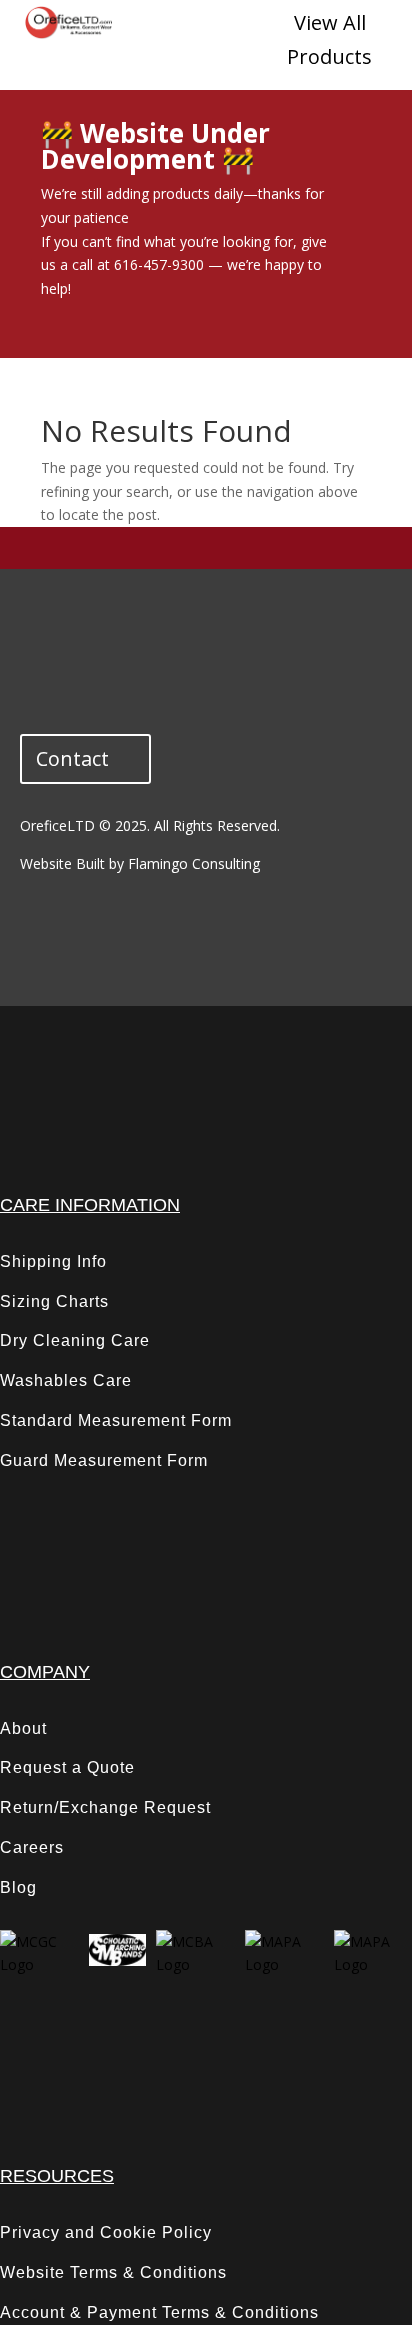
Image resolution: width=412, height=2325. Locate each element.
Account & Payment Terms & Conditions (159, 2312)
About (23, 1728)
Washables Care (66, 1380)
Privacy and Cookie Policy (106, 2232)
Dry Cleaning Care (75, 1340)
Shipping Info (53, 1261)
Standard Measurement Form (116, 1420)
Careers (32, 1847)
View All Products (329, 39)
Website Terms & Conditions (113, 2272)
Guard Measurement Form (104, 1460)
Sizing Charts (54, 1301)
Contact (72, 758)
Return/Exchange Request (105, 1807)
